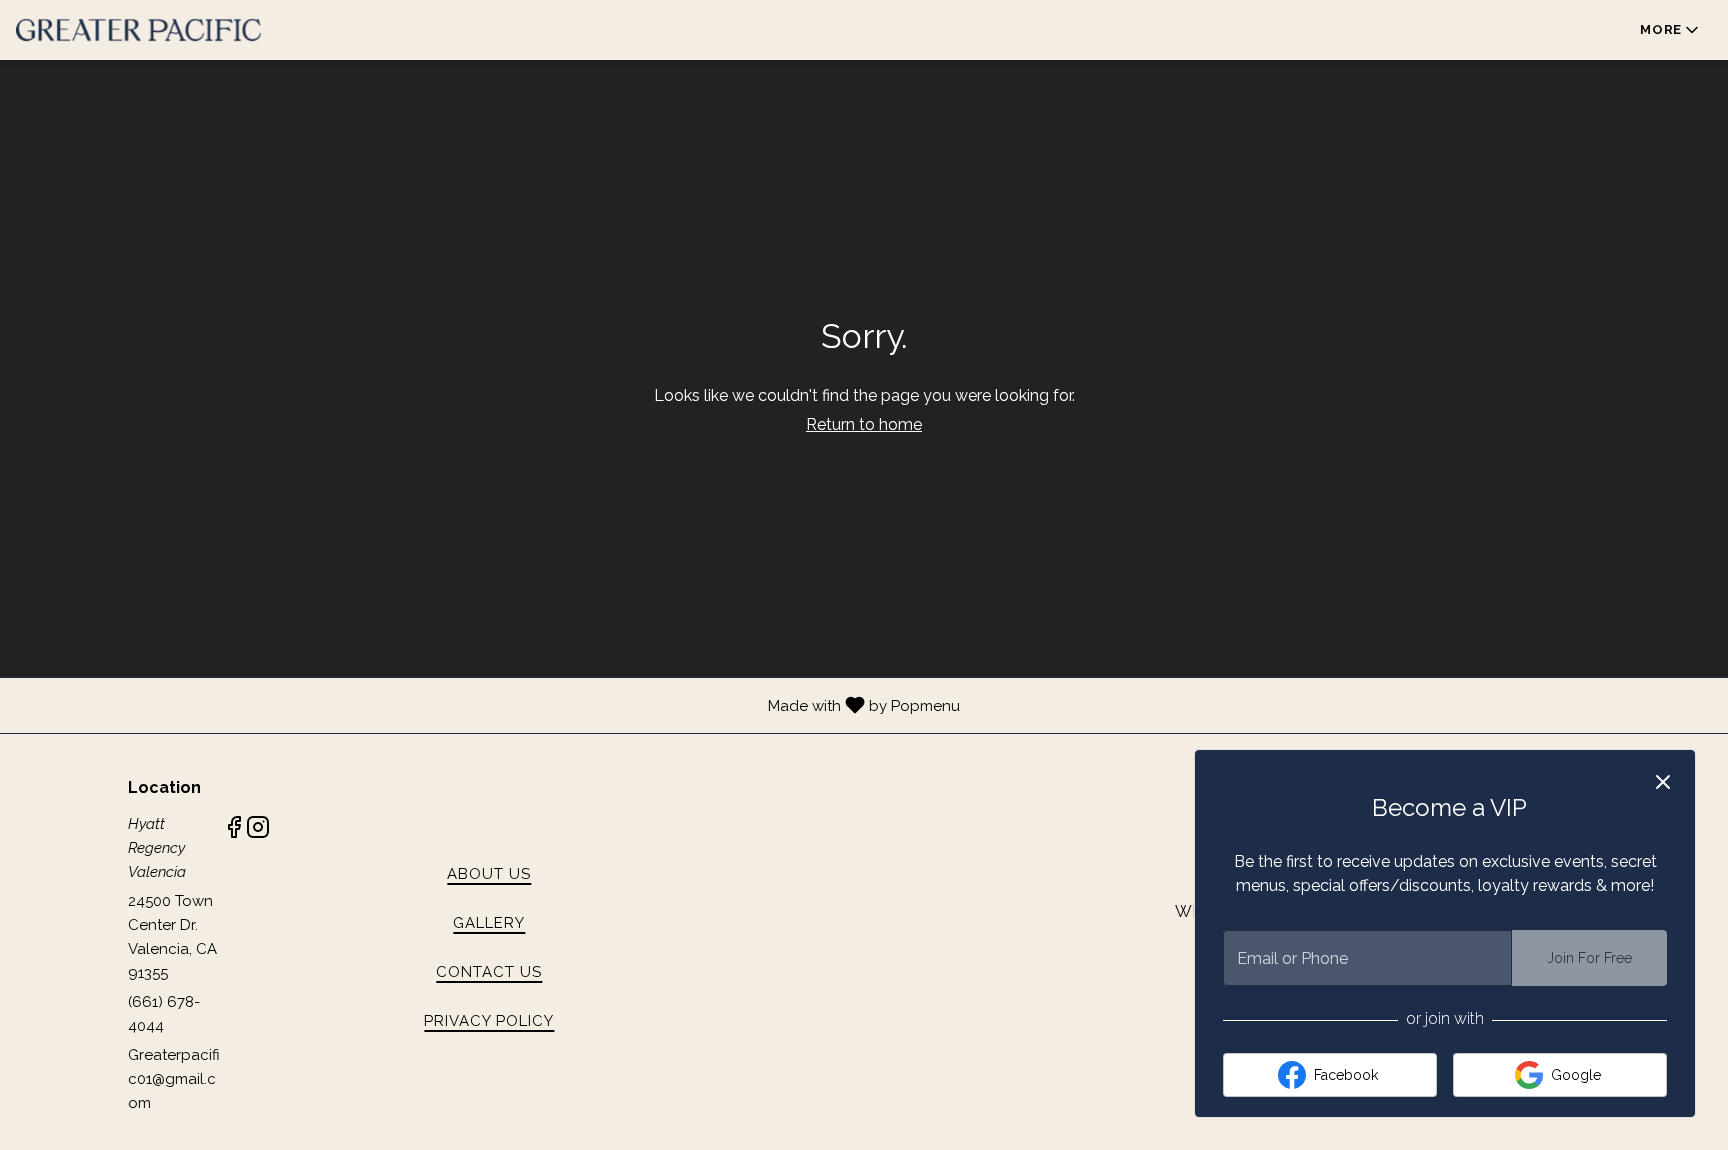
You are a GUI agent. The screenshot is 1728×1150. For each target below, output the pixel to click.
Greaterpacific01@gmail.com (174, 1079)
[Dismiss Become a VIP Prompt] (1663, 782)
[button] (1671, 30)
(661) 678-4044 (164, 1014)
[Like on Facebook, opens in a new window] (234, 830)
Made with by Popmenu (487, 705)
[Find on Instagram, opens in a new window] (258, 830)
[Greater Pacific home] (138, 30)
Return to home (864, 424)
